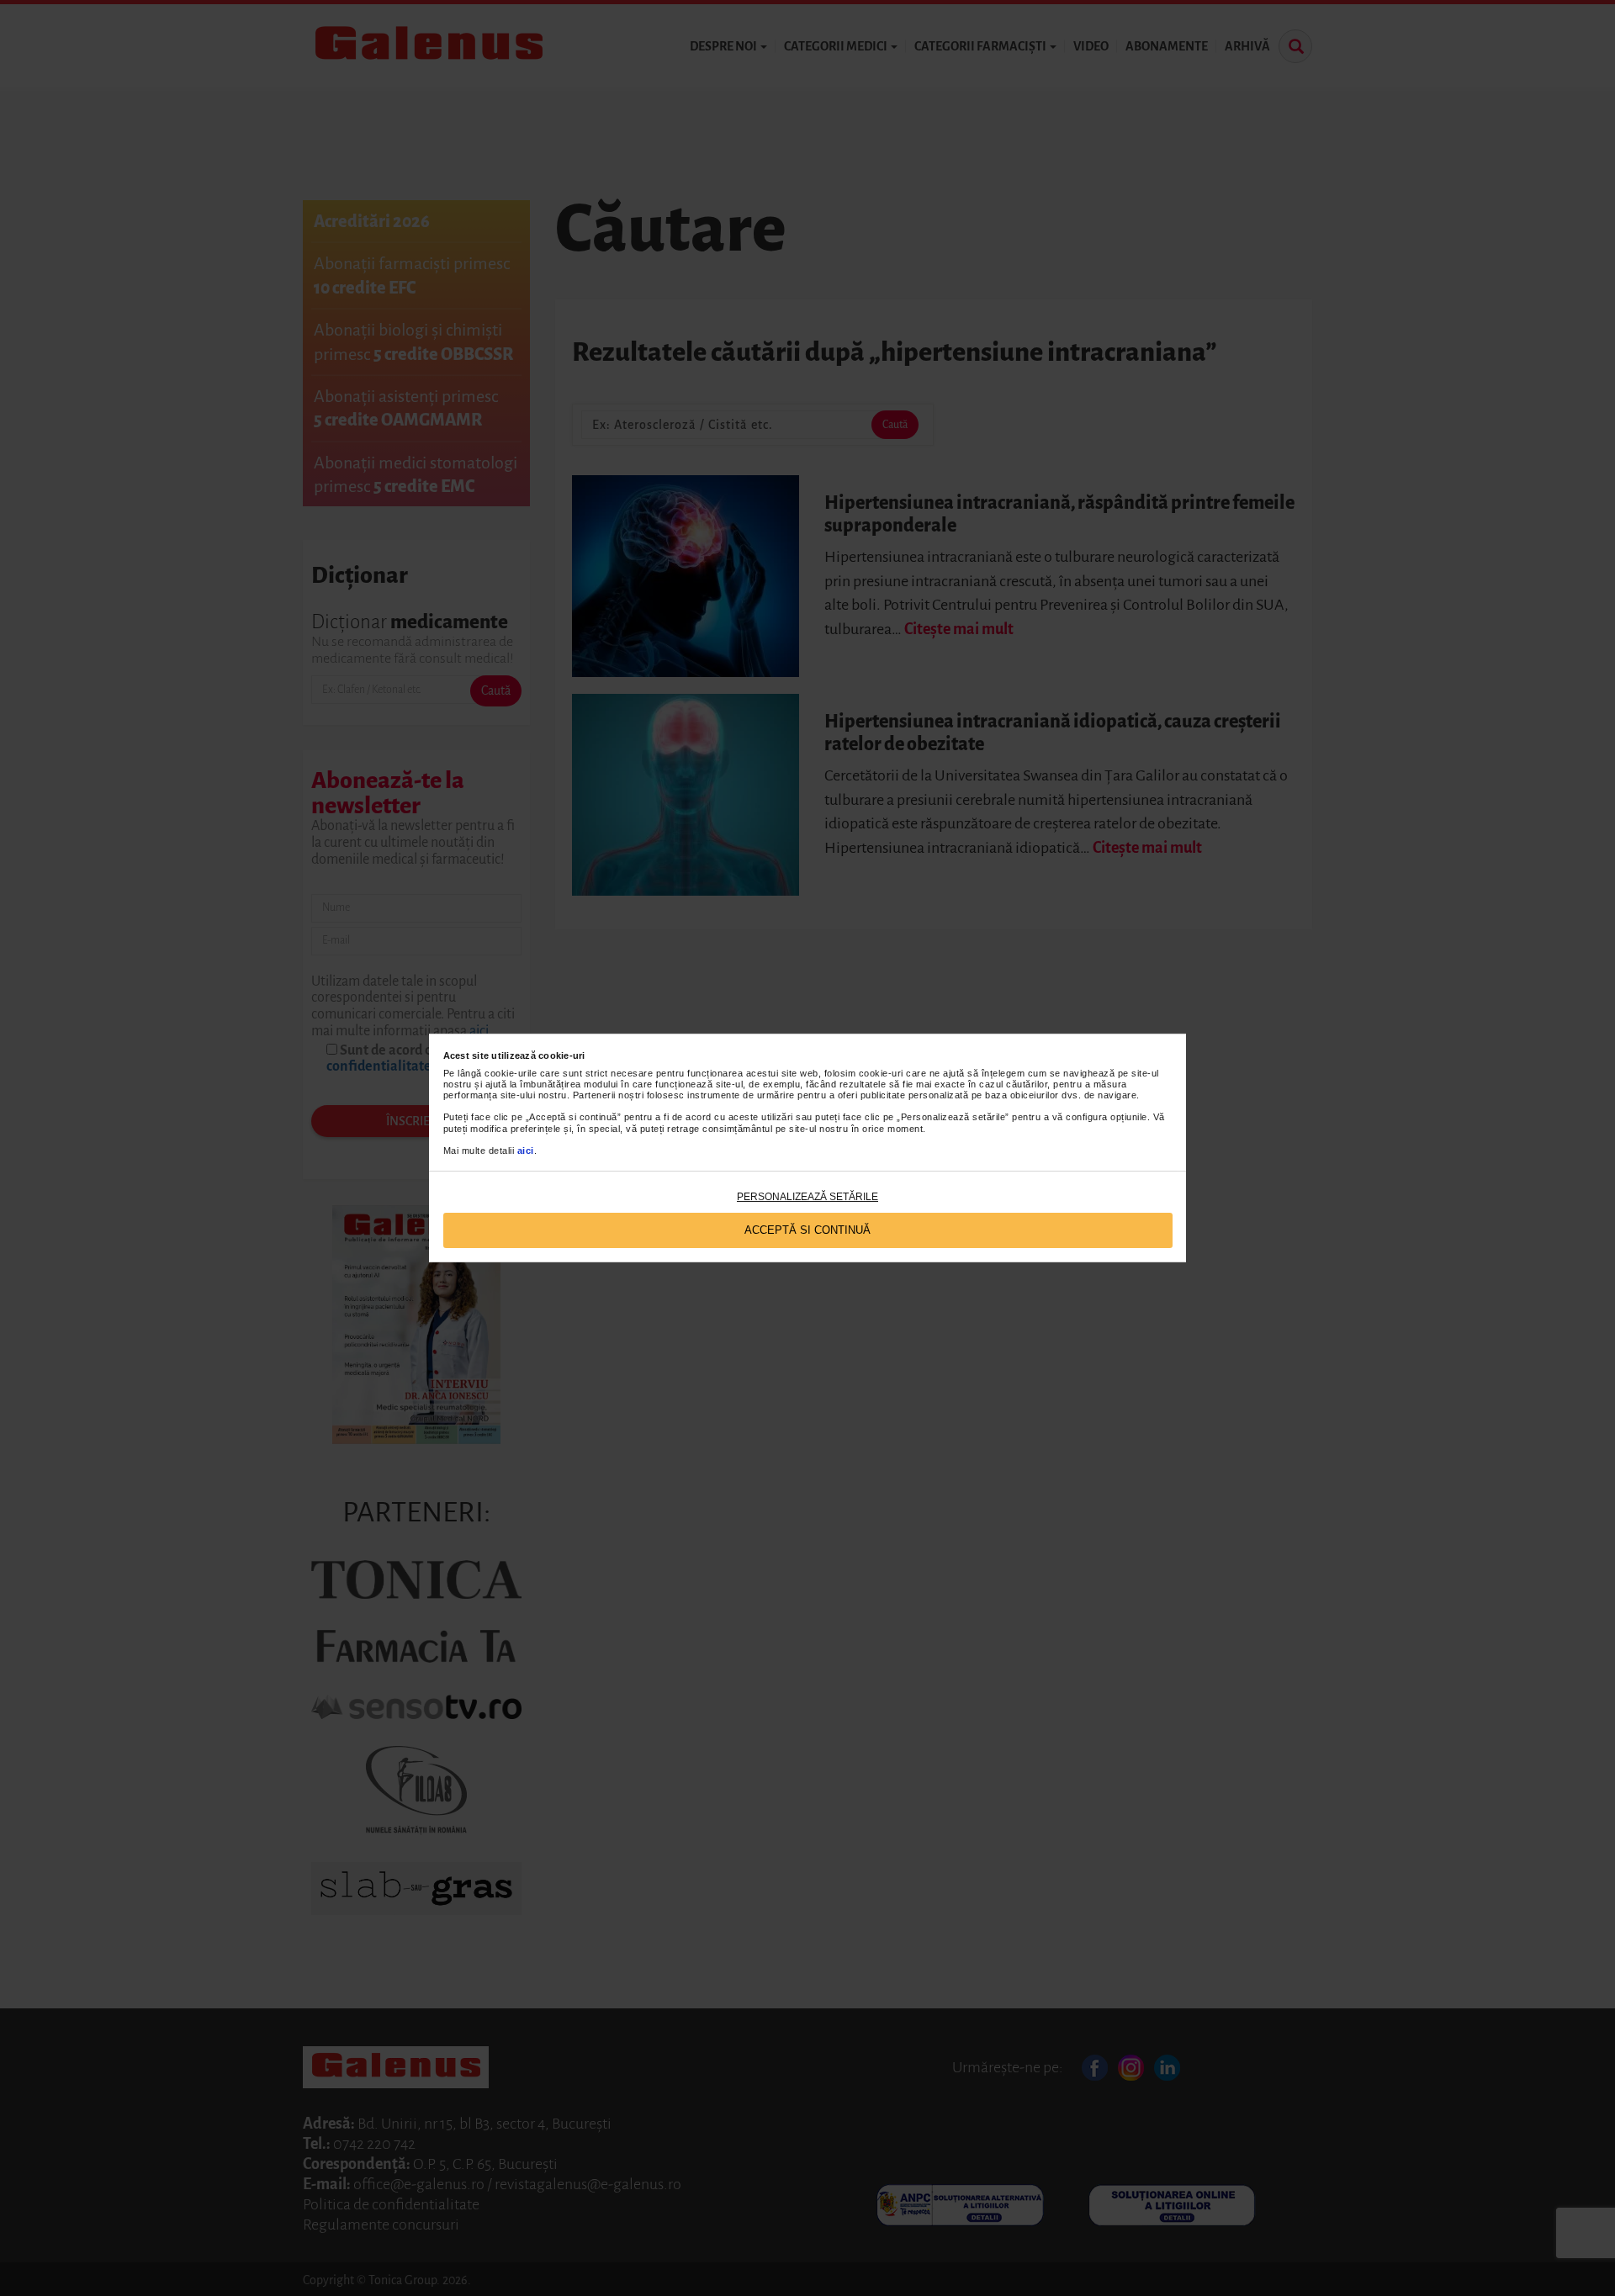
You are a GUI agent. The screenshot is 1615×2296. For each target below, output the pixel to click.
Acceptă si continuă (807, 1230)
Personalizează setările (807, 1197)
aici (526, 1151)
